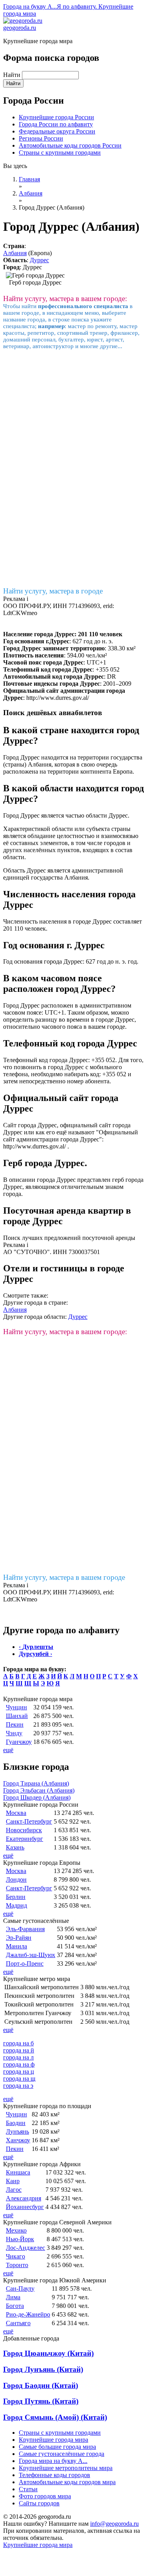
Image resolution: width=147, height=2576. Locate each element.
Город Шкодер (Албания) (37, 1797)
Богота (15, 2306)
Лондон (16, 1880)
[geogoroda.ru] (23, 21)
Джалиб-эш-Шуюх (31, 1955)
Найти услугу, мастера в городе (53, 591)
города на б (18, 2043)
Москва (16, 1813)
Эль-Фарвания (25, 1929)
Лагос (14, 2190)
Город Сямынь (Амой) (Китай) (55, 2417)
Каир (13, 2181)
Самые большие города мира (57, 2447)
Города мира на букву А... (53, 2461)
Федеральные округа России (57, 131)
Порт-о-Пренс (25, 1963)
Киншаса (18, 2172)
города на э (18, 2086)
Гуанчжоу (19, 1742)
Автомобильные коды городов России (70, 145)
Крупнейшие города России (56, 117)
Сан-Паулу (20, 2288)
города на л (18, 2057)
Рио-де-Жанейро (28, 2314)
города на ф (19, 2064)
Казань (15, 1847)
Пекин (15, 1724)
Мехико (16, 2230)
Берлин (16, 1897)
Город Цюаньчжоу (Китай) (48, 2353)
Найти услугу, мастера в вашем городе (64, 1577)
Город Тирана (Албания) (36, 1783)
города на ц (19, 2071)
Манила (16, 1946)
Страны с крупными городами (60, 152)
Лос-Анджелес (25, 2248)
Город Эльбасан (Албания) (39, 1790)
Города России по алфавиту (56, 124)
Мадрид (16, 1905)
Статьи (28, 2489)
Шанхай (17, 1716)
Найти (13, 75)
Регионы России (41, 138)
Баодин (16, 2123)
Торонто (17, 2265)
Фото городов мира (45, 2496)
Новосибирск (24, 1830)
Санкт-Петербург (29, 1821)
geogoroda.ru (20, 28)
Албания (15, 253)
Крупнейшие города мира (54, 2440)
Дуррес (39, 260)
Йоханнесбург (25, 2207)
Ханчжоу (18, 2140)
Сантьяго (18, 2323)
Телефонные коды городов (54, 2475)
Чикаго (15, 2256)
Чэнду (14, 1733)
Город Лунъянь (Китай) (43, 2369)
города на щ (19, 2079)
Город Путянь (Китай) (41, 2401)
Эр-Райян (19, 1938)
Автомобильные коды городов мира (67, 2482)
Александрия (24, 2198)
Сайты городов (39, 2503)
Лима (13, 2297)
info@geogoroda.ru (114, 2524)
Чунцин (16, 1707)
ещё (8, 1750)
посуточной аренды (109, 1238)
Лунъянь (17, 2131)
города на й (19, 2050)
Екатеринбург (24, 1839)
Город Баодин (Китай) (41, 2385)
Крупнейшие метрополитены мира (66, 2468)
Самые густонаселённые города (62, 2454)
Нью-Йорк (20, 2239)
